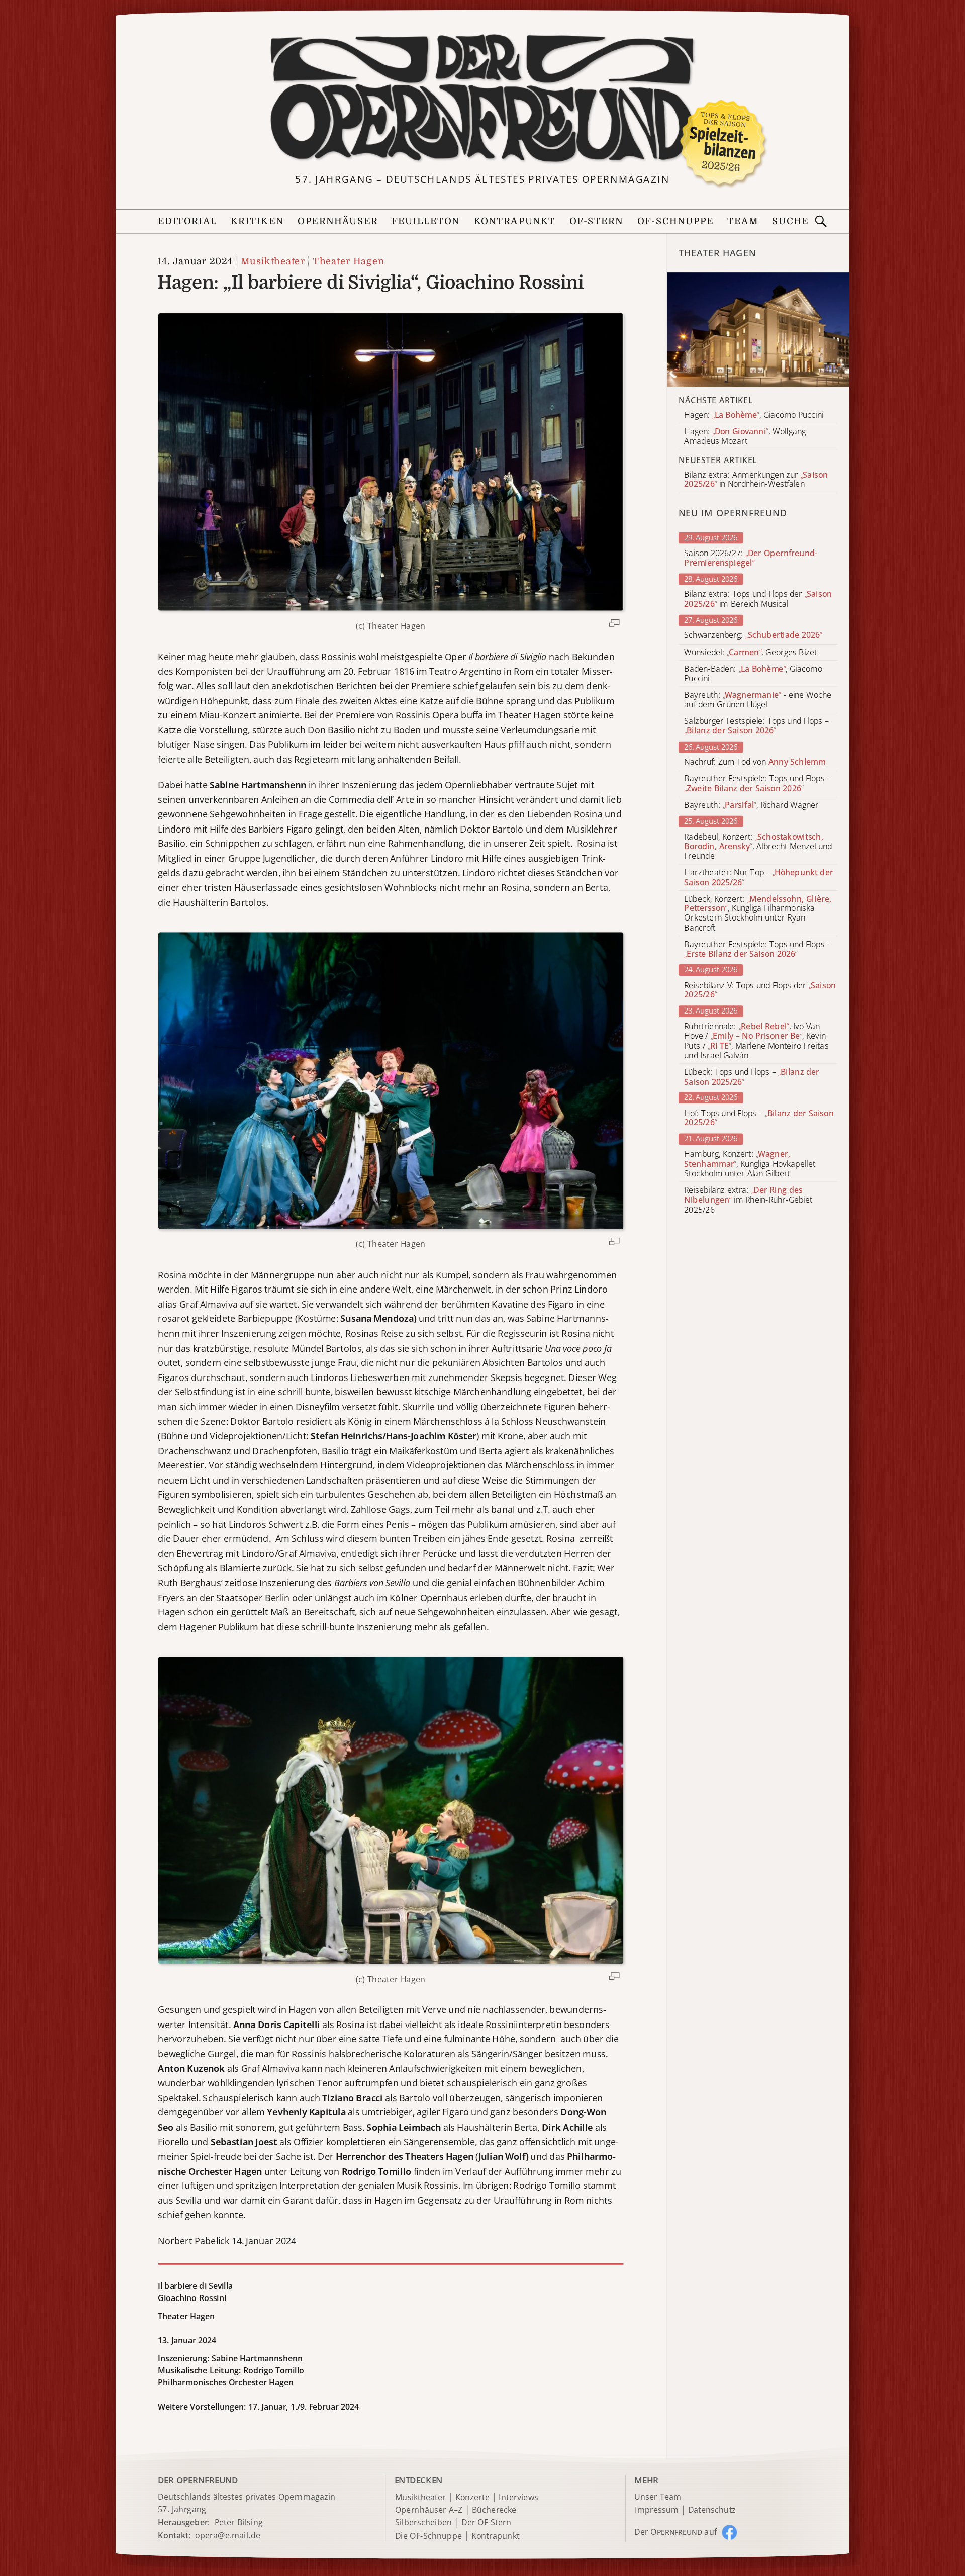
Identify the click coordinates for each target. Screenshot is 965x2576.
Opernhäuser (337, 221)
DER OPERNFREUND (198, 2480)
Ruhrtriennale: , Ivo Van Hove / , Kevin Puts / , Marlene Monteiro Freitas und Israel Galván (756, 1041)
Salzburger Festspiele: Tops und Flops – (756, 726)
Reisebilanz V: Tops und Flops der (760, 990)
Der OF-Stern (486, 2523)
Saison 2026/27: (751, 558)
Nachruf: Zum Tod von (755, 762)
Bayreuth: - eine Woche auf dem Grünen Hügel (758, 700)
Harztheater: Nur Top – (758, 877)
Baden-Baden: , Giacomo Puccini (753, 674)
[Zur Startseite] (482, 99)
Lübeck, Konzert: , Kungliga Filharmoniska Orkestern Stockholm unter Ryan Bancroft (758, 913)
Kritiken (257, 221)
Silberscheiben (424, 2523)
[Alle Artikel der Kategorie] (758, 330)
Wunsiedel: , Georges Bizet (750, 652)
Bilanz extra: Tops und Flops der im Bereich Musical (758, 599)
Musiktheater (273, 262)
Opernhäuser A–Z (429, 2510)
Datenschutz (712, 2510)
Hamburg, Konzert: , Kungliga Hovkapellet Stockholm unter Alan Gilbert (750, 1164)
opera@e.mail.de (228, 2535)
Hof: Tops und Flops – (759, 1118)
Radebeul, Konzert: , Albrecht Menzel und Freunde (758, 846)
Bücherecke (494, 2510)
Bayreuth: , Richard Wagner (751, 805)
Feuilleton (426, 221)
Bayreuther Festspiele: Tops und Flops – (757, 784)
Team (743, 221)
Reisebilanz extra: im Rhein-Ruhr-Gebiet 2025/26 (748, 1200)
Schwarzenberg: (753, 636)
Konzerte (472, 2497)
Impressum (657, 2510)
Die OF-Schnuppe (428, 2536)
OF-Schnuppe (675, 221)
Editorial (187, 221)
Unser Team (657, 2497)
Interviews (518, 2497)
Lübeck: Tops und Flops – (752, 1077)
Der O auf (675, 2532)
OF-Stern (597, 221)
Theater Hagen (348, 262)
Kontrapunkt (515, 221)
